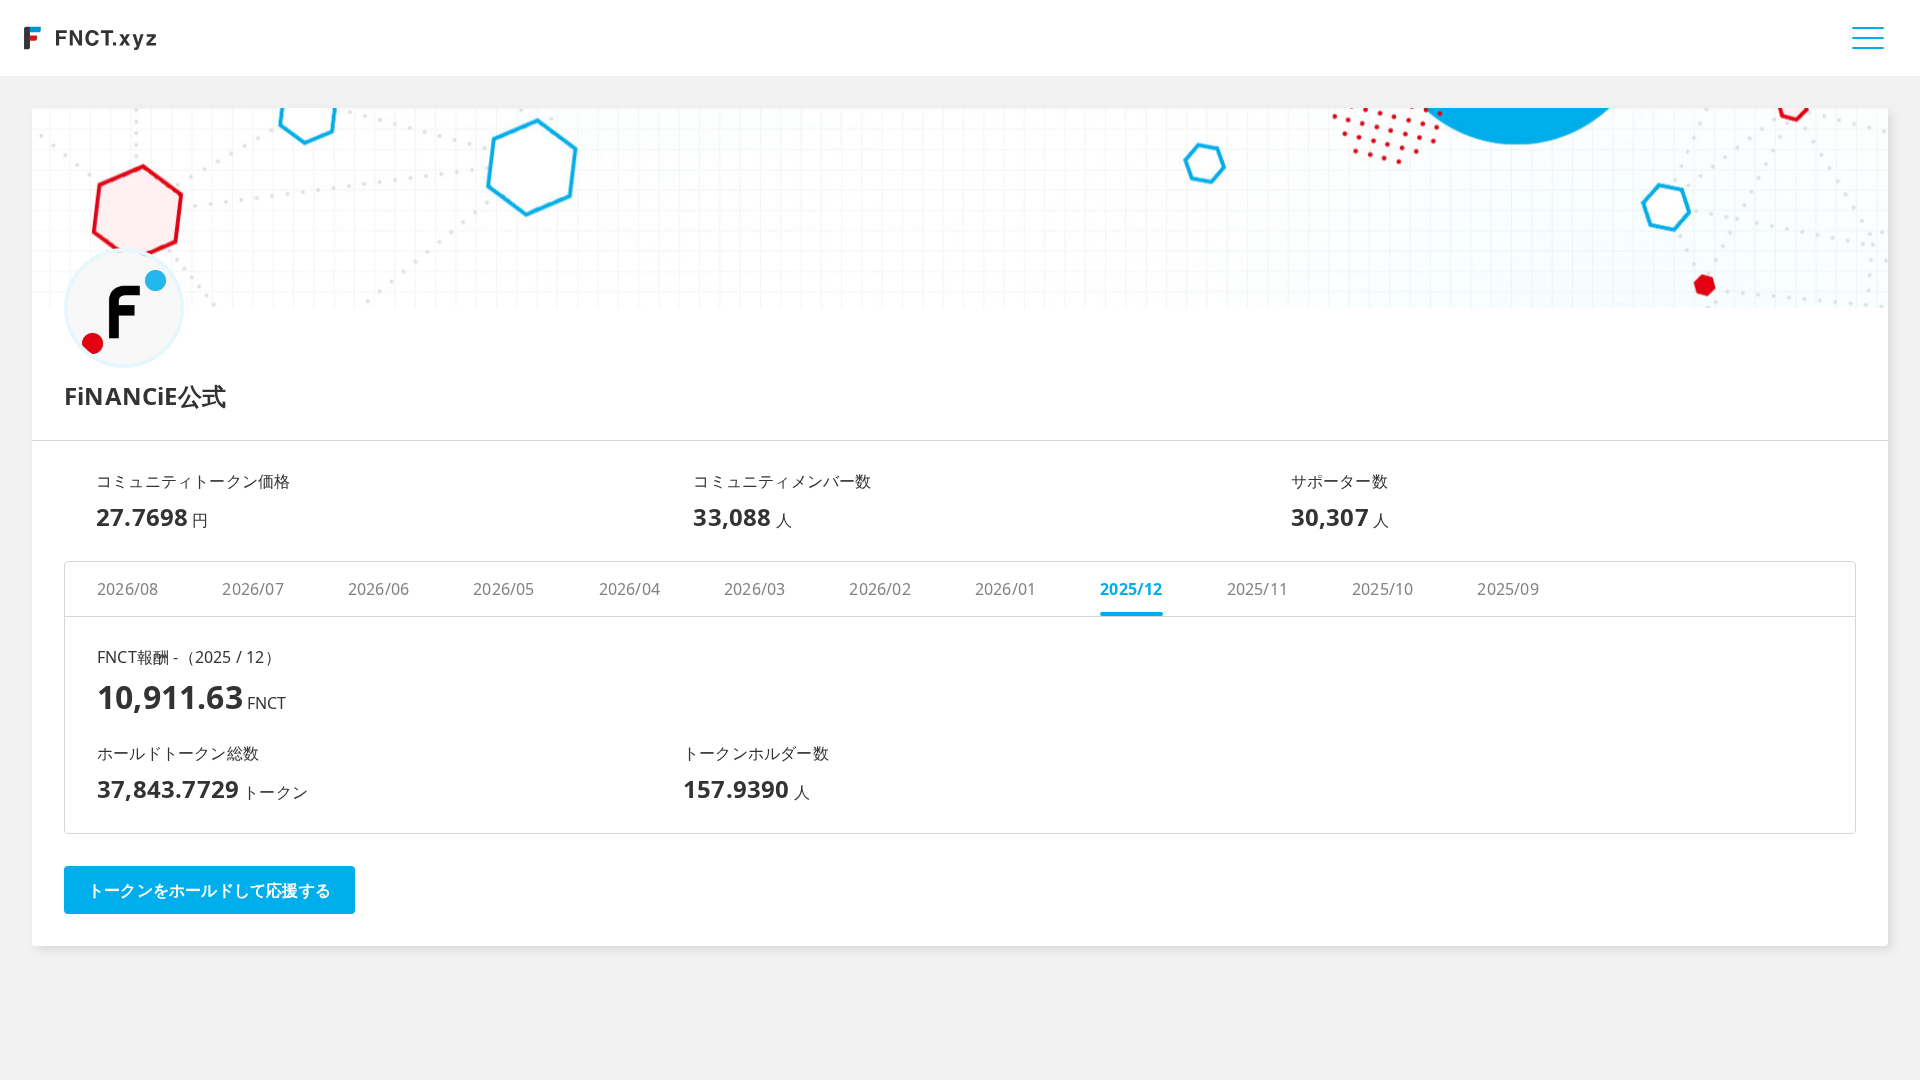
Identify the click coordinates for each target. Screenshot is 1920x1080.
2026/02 (879, 589)
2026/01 (1005, 589)
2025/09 (1507, 589)
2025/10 (1382, 589)
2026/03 (754, 589)
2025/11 (1257, 589)
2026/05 (503, 589)
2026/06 (378, 589)
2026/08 (127, 589)
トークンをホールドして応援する (209, 890)
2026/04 (629, 589)
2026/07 (252, 589)
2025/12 (1131, 589)
